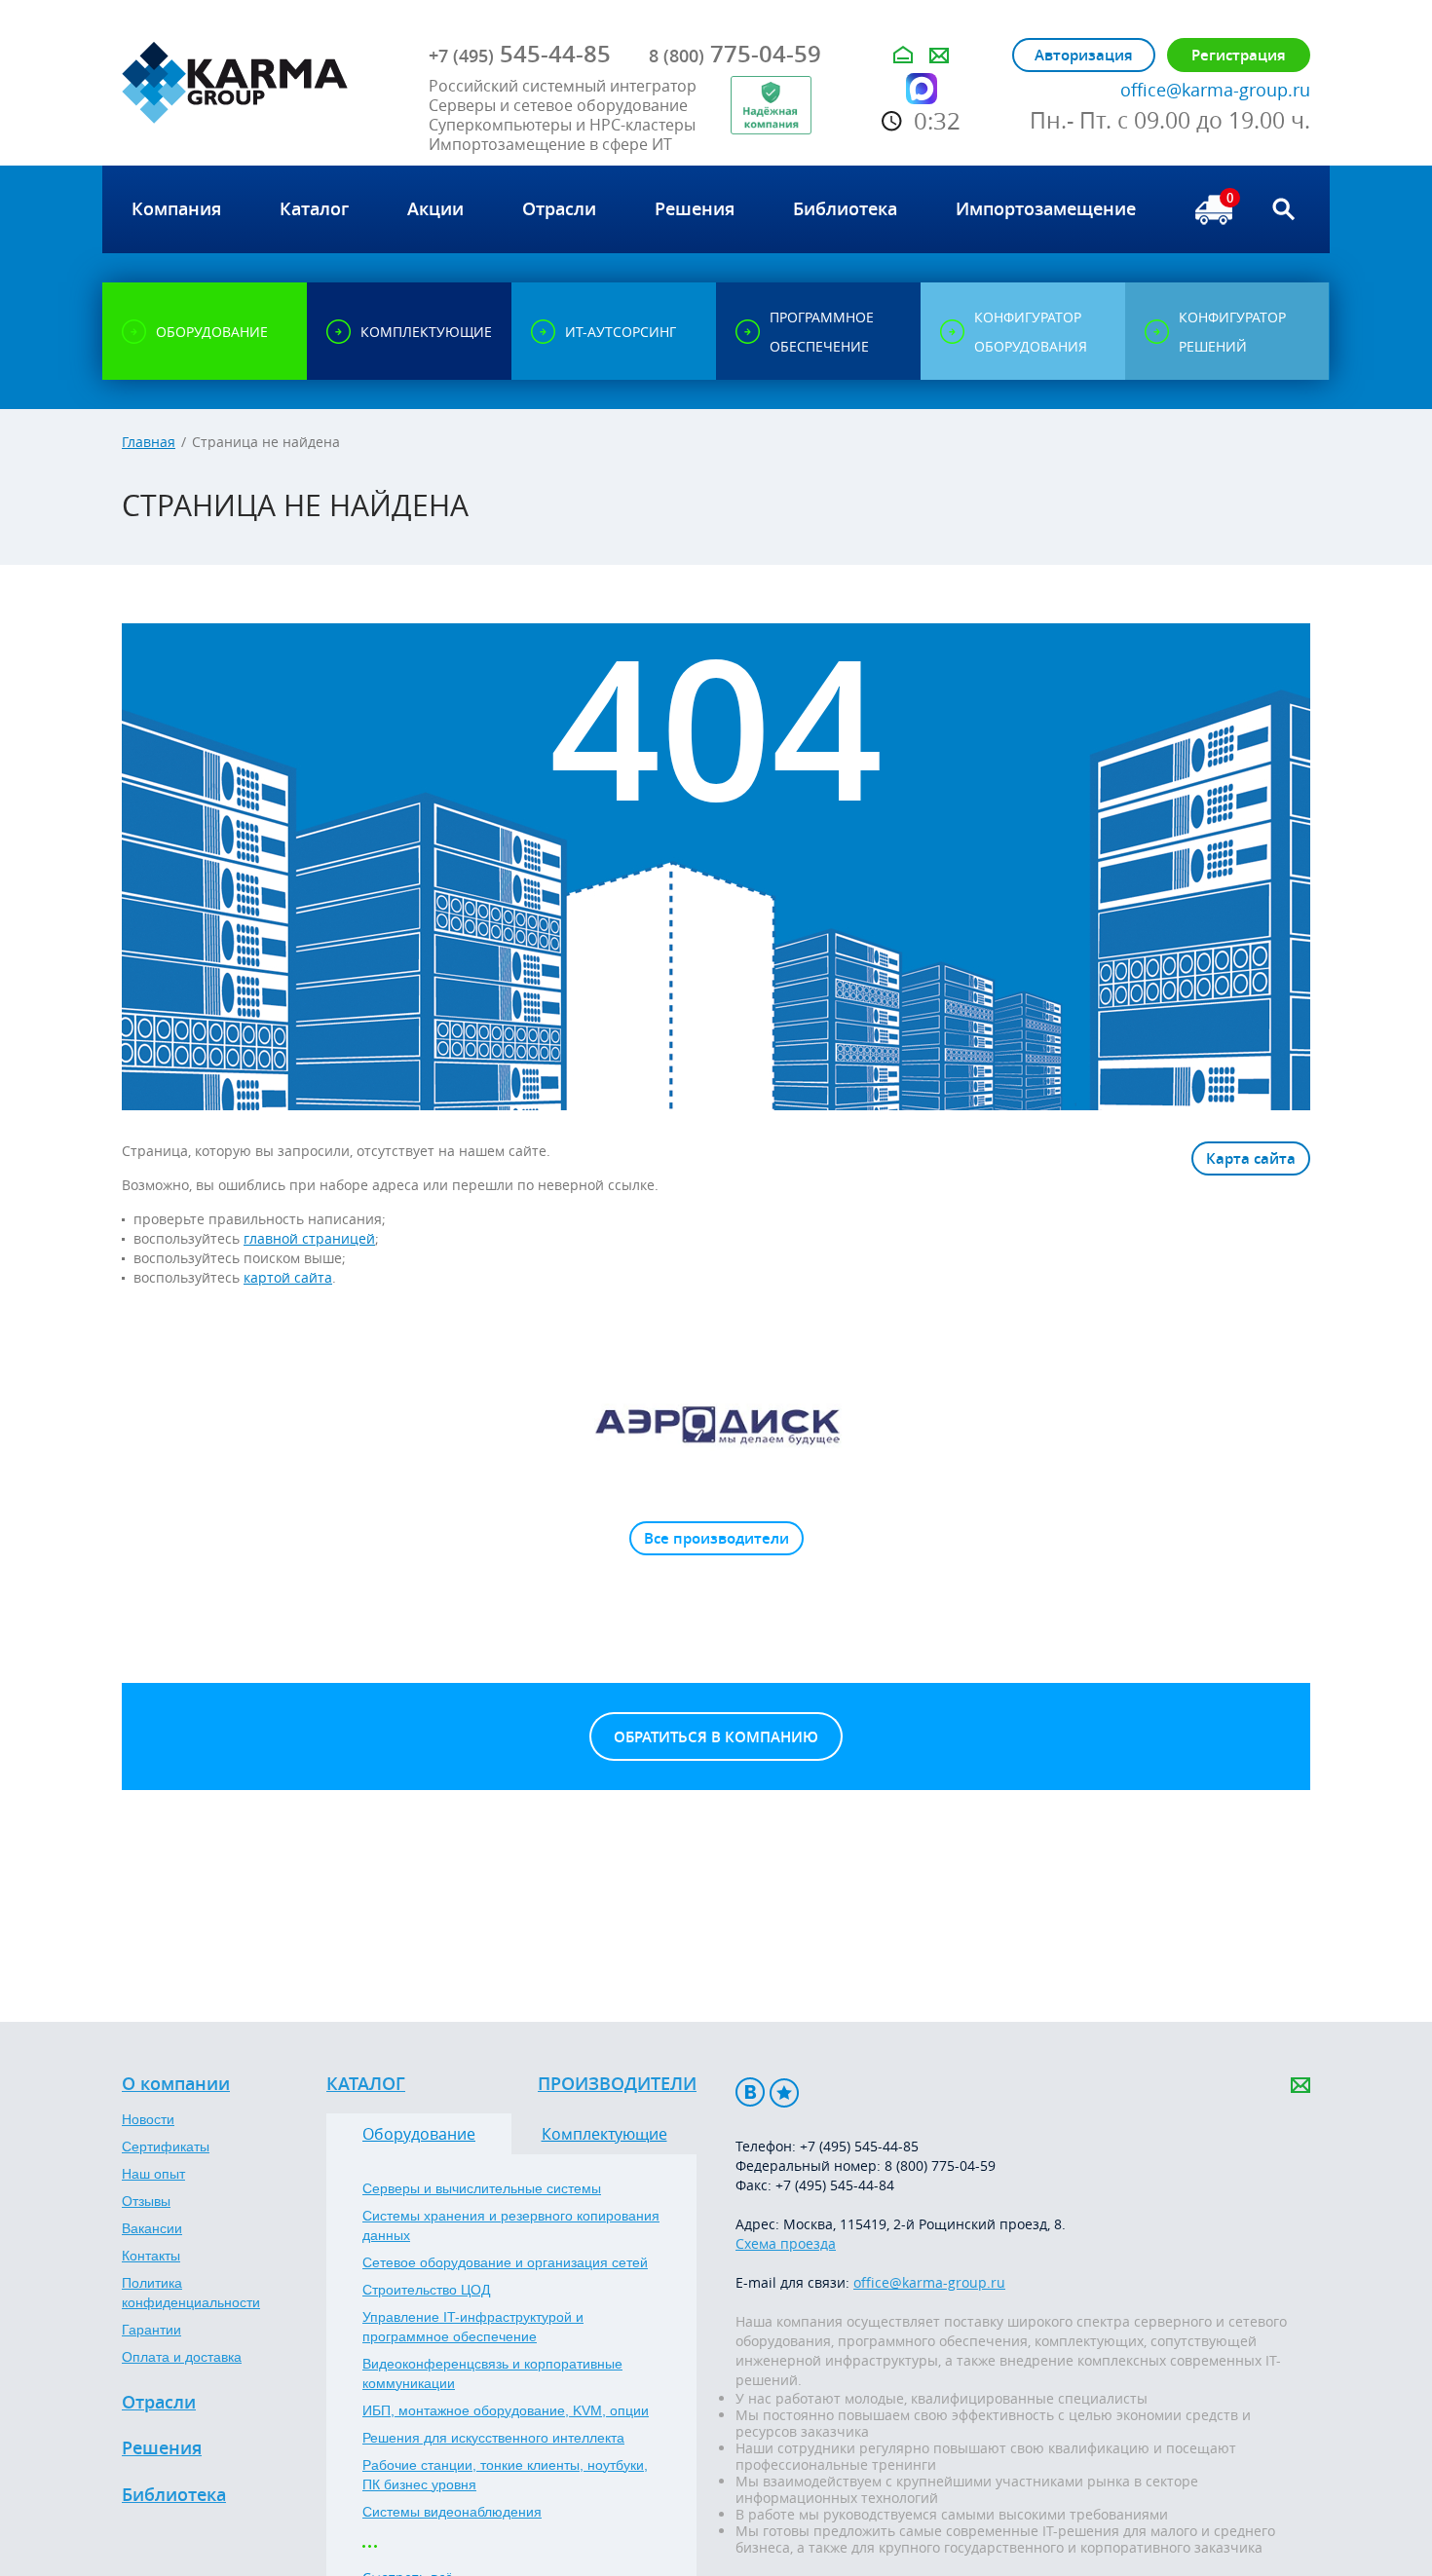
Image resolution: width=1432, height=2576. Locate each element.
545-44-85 (520, 54)
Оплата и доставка (182, 2357)
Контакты (151, 2256)
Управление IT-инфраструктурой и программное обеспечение (473, 2327)
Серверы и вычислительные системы (482, 2188)
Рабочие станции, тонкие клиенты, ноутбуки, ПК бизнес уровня (505, 2475)
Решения (162, 2448)
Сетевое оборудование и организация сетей (505, 2262)
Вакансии (152, 2228)
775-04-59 (735, 54)
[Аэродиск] (716, 1424)
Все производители (716, 1538)
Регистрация (1239, 55)
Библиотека (174, 2495)
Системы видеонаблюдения (452, 2512)
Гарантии (151, 2330)
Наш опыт (153, 2174)
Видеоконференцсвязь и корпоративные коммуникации (492, 2373)
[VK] (750, 2092)
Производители (617, 2084)
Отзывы (146, 2201)
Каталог (366, 2084)
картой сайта (288, 1277)
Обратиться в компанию (716, 1737)
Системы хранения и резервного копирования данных (511, 2225)
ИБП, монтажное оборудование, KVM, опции (506, 2410)
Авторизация (1084, 55)
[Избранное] (784, 2092)
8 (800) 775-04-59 (940, 2165)
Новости (148, 2119)
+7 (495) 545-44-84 (835, 2185)
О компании (176, 2084)
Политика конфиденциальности (191, 2293)
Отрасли (159, 2403)
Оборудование (419, 2134)
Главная (149, 442)
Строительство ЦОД (426, 2290)
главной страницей (309, 1238)
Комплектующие (604, 2134)
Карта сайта (1251, 1158)
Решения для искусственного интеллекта (493, 2438)
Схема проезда (786, 2243)
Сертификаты (166, 2147)
